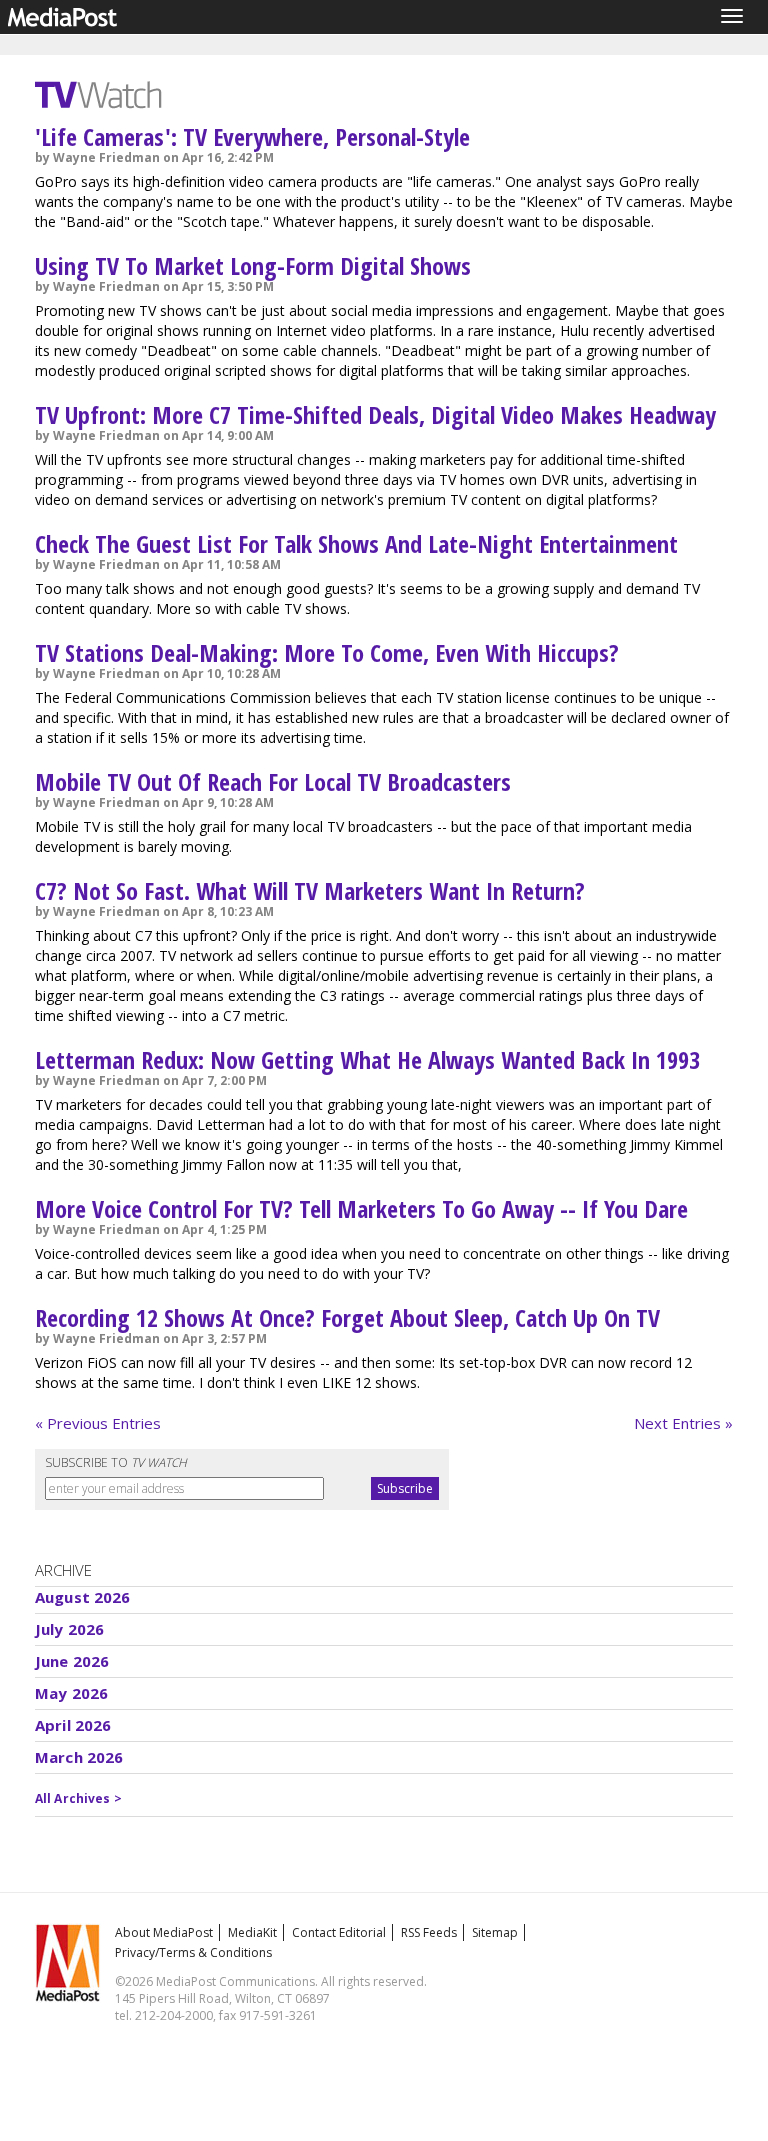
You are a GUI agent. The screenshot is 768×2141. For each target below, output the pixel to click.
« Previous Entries (98, 1423)
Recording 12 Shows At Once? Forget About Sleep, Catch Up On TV (347, 1317)
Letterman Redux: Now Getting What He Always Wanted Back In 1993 (367, 1059)
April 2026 (73, 1725)
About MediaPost (164, 1932)
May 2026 (71, 1693)
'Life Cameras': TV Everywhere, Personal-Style (252, 136)
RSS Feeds (429, 1932)
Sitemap (495, 1932)
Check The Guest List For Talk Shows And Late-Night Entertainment (356, 543)
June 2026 (72, 1661)
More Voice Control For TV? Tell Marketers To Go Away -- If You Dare (361, 1208)
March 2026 (79, 1757)
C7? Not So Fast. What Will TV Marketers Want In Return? (310, 890)
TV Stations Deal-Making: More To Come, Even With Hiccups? (327, 652)
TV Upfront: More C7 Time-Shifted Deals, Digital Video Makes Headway (375, 414)
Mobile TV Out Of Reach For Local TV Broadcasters (273, 781)
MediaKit (252, 1932)
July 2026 (69, 1629)
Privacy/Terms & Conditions (193, 1952)
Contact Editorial (339, 1932)
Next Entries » (683, 1423)
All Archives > (78, 1798)
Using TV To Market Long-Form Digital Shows (253, 265)
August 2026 (83, 1597)
